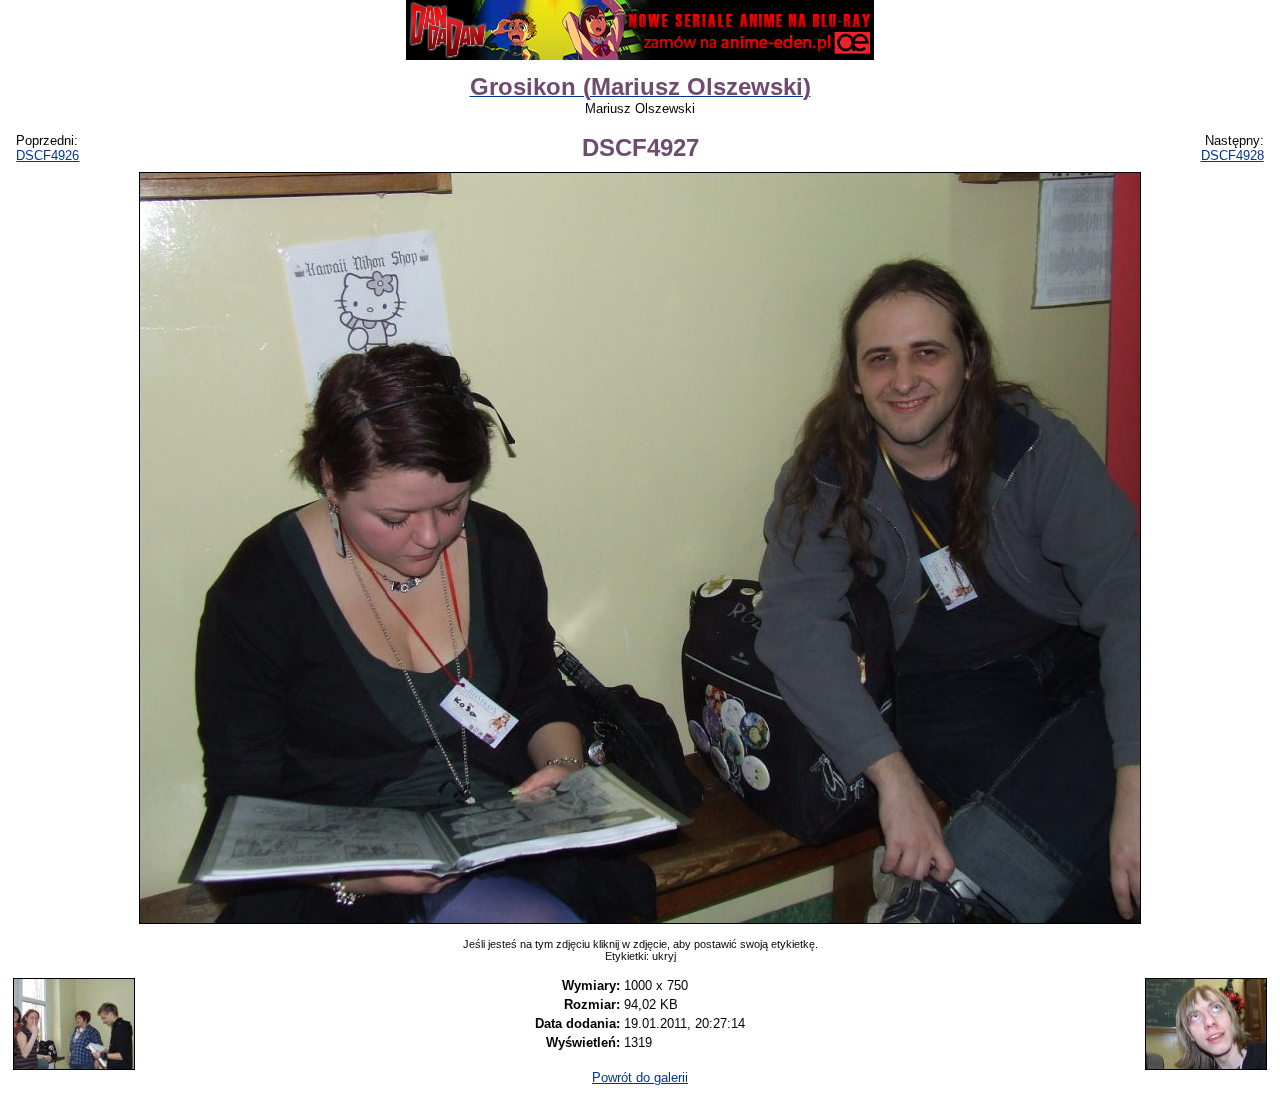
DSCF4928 (1232, 155)
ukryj (664, 956)
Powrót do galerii (640, 1077)
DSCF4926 (47, 155)
